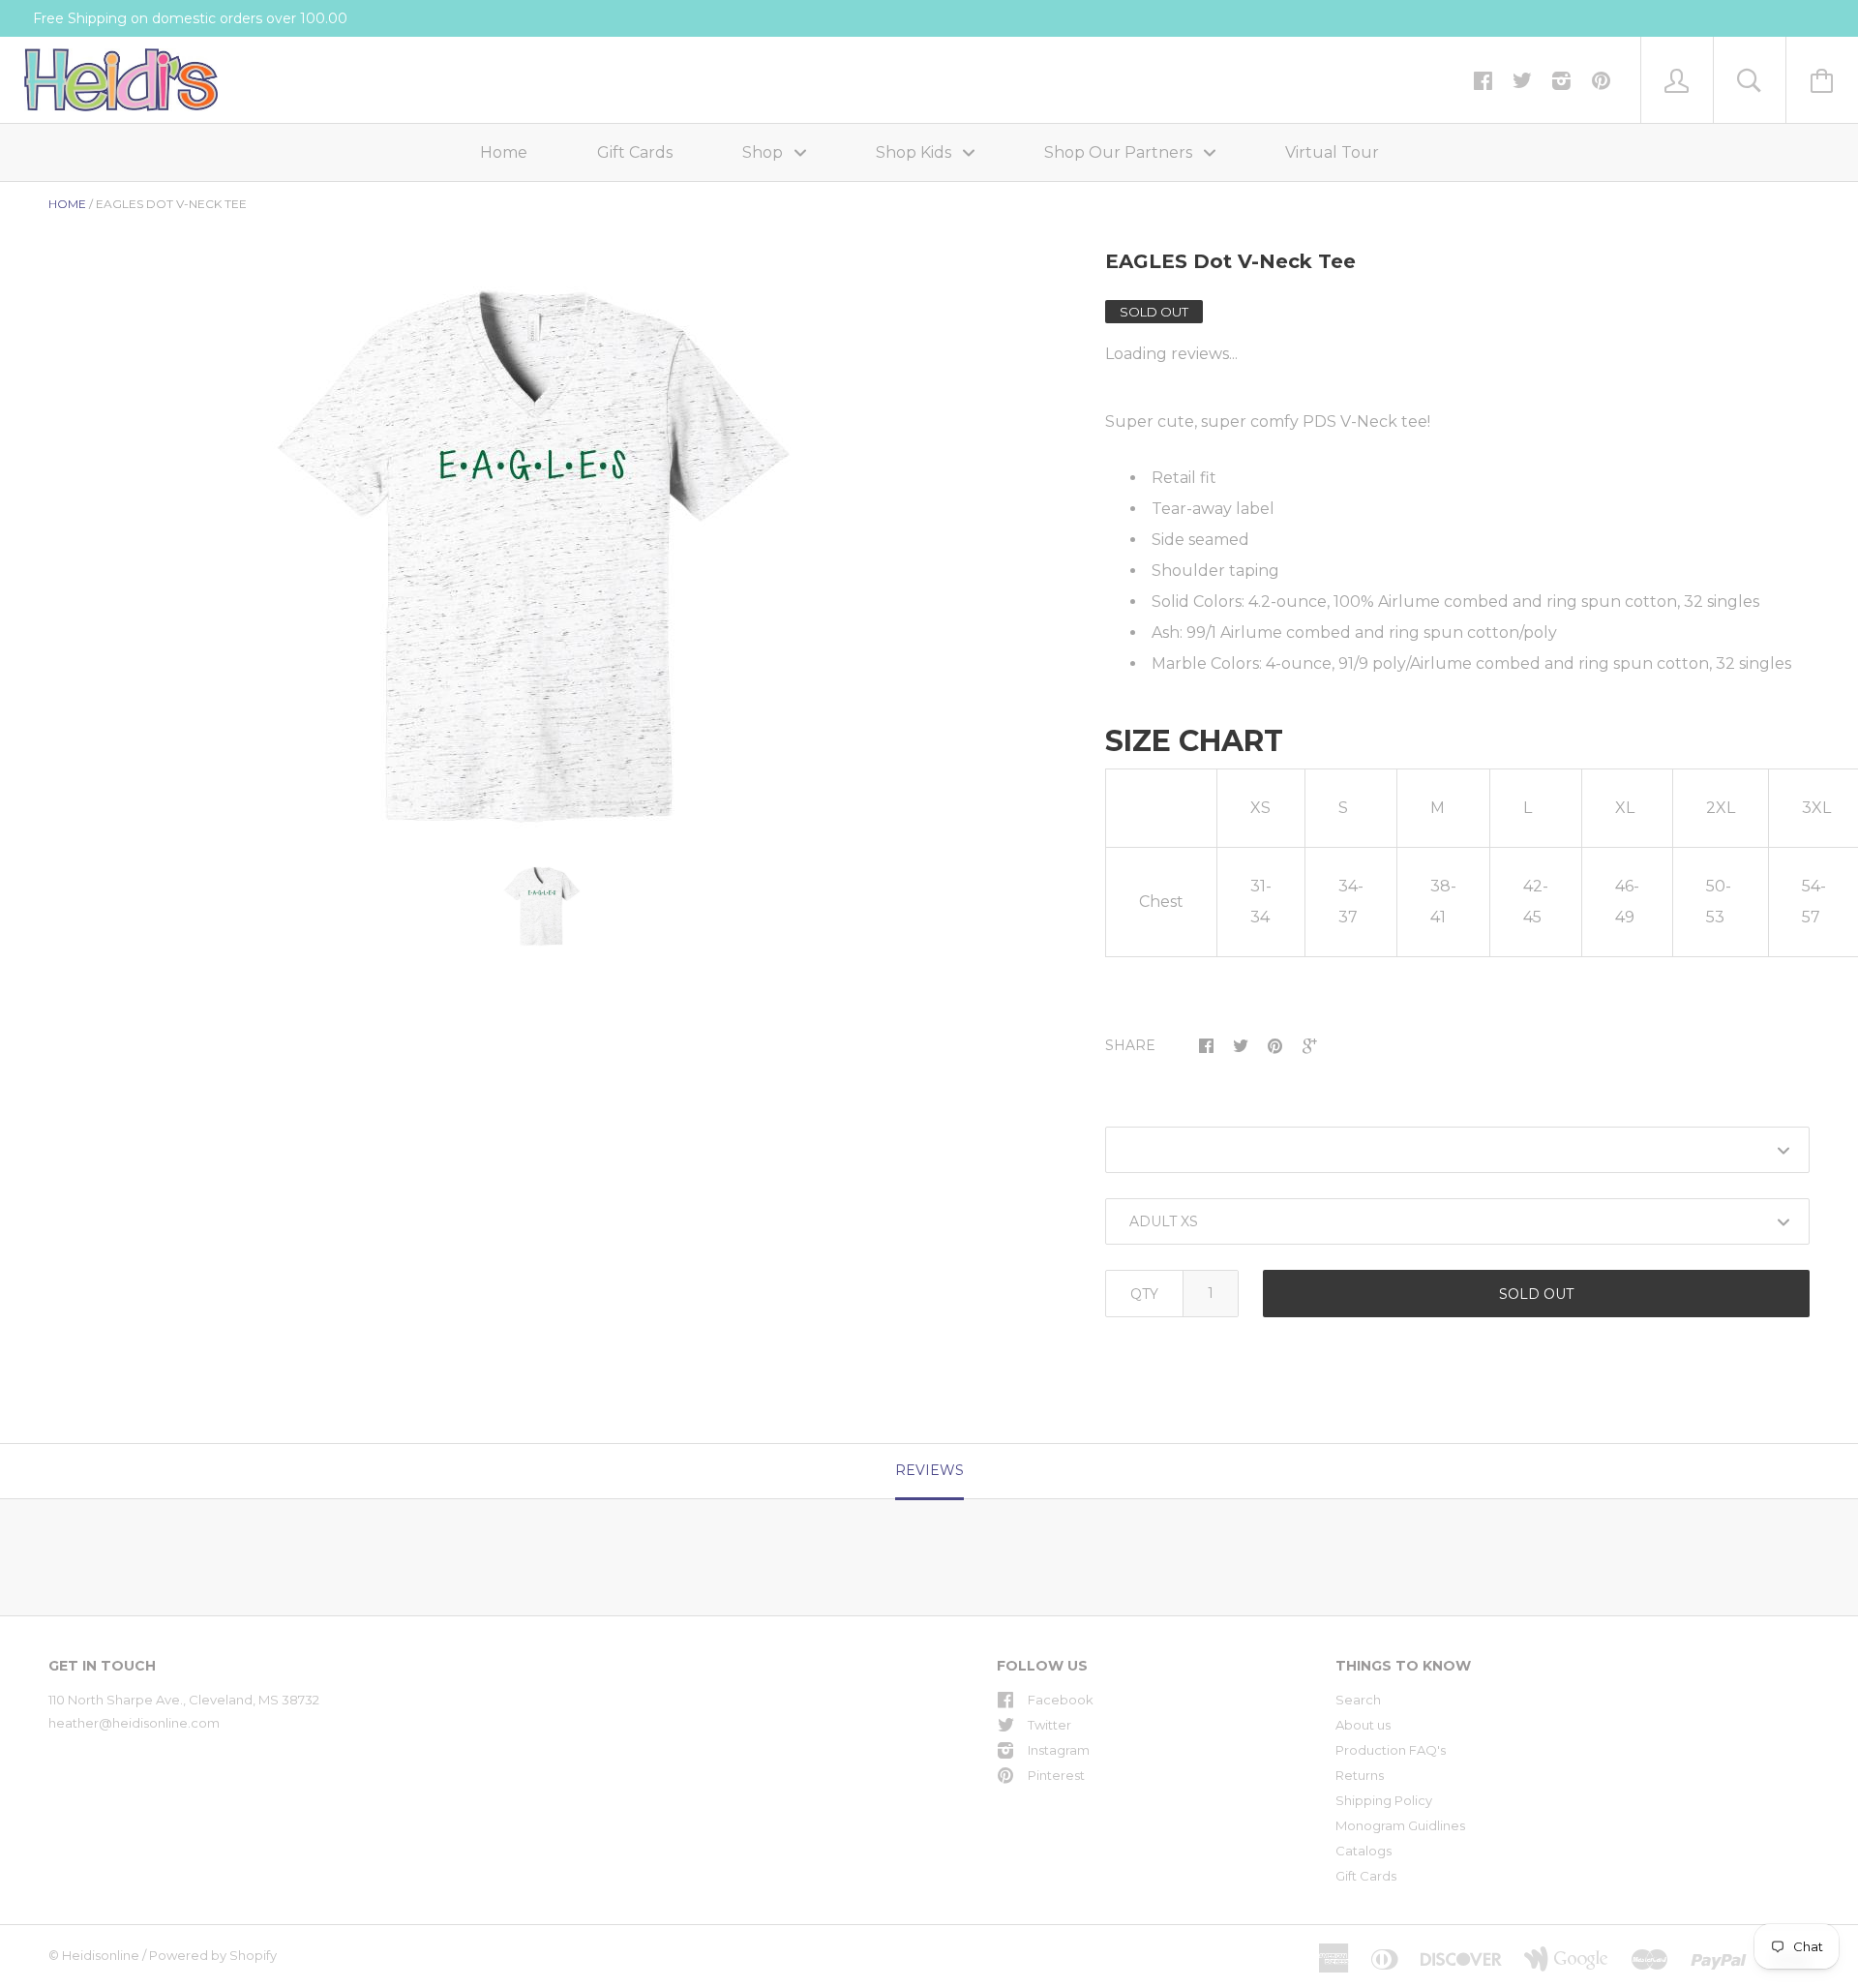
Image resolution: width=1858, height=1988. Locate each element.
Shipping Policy (1384, 1800)
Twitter (1049, 1725)
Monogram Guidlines (1400, 1825)
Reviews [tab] (929, 1470)
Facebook (1061, 1700)
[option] (543, 557)
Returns (1360, 1775)
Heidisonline (101, 1955)
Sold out (1536, 1294)
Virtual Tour (1332, 152)
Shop (764, 152)
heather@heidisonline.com (134, 1723)
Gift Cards (635, 152)
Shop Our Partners (1120, 152)
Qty (1144, 1294)
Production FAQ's (1391, 1750)
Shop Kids (915, 152)
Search (1358, 1700)
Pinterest (1056, 1775)
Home (504, 152)
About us (1363, 1725)
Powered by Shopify (213, 1955)
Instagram (1059, 1750)
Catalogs (1364, 1851)
